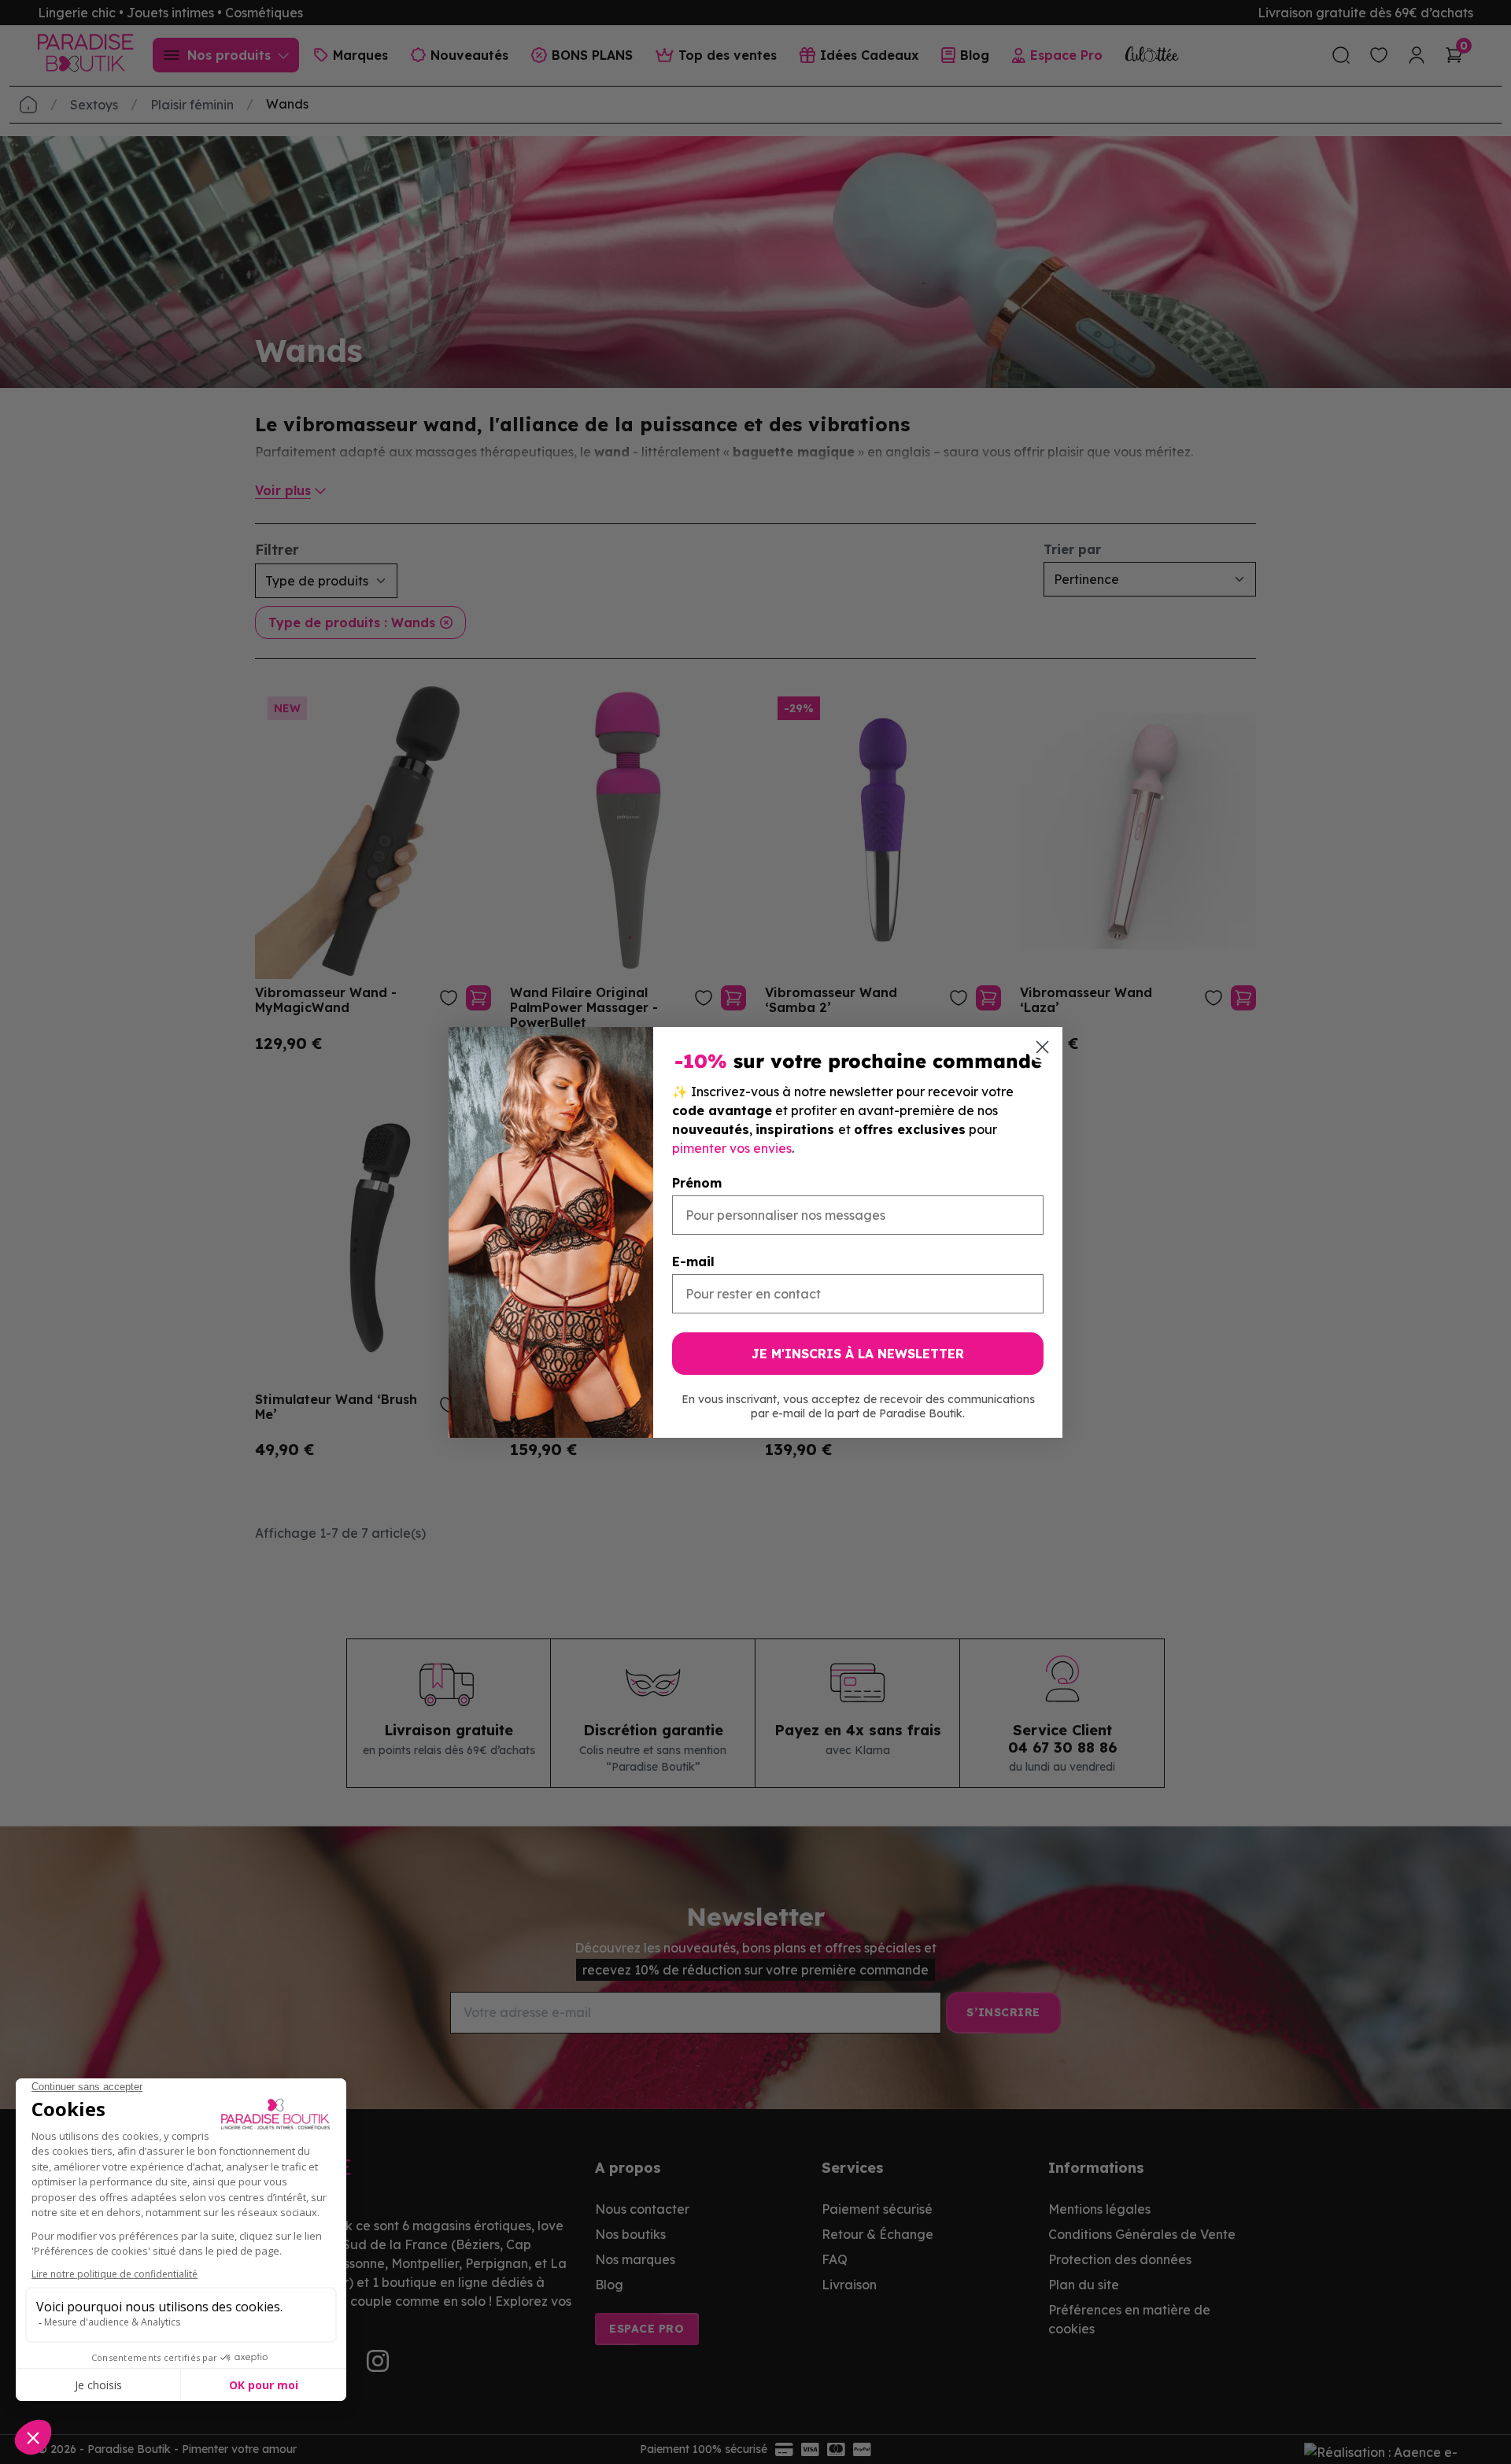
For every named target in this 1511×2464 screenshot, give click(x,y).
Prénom (697, 1183)
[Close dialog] (1042, 1047)
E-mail (693, 1262)
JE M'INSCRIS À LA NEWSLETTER (858, 1354)
